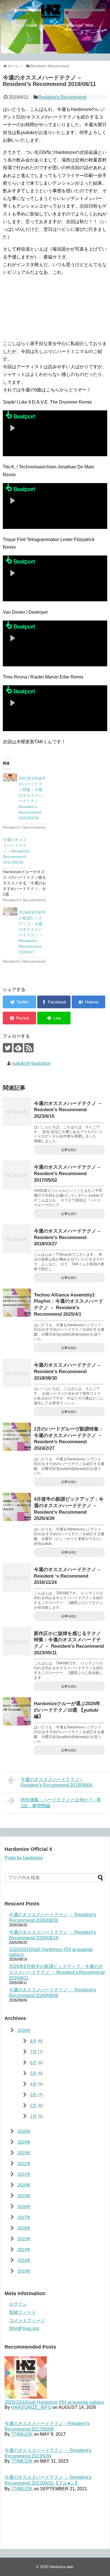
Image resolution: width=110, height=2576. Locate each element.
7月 (33, 2052)
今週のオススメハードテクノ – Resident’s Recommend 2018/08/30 (67, 1371)
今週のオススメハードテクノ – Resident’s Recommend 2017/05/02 (67, 1173)
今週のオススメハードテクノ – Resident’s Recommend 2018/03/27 (67, 1237)
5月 (33, 2073)
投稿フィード (23, 2312)
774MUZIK (22, 2434)
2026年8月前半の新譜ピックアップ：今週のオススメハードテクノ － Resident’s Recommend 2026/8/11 (57, 1972)
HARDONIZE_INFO (31, 2407)
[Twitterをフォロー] (7, 1048)
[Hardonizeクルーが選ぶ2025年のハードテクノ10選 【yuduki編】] (17, 1711)
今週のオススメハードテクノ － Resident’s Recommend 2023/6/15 (68, 1110)
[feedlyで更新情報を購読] (18, 1048)
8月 (33, 2041)
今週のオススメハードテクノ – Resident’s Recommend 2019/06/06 (57, 1782)
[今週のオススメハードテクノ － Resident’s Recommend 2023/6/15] (17, 1111)
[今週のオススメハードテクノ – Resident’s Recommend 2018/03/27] (17, 1239)
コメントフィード (27, 2320)
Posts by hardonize (24, 1858)
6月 (33, 2063)
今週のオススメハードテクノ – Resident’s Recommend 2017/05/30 (16, 851)
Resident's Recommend (62, 97)
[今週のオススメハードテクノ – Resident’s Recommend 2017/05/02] (17, 1175)
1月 (33, 2116)
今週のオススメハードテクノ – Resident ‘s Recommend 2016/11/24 (67, 1576)
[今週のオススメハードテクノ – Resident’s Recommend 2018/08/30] (17, 1373)
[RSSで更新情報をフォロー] (29, 1048)
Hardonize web (61, 2567)
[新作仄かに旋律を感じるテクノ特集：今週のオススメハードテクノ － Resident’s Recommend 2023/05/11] (17, 1641)
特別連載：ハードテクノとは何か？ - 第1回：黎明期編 (61, 1803)
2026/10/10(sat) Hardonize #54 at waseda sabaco (54, 2402)
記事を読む (69, 1150)
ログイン (18, 2304)
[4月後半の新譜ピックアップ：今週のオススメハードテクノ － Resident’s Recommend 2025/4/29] (17, 1507)
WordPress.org (24, 2328)
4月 (33, 2084)
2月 (33, 2106)
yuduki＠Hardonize (31, 1063)
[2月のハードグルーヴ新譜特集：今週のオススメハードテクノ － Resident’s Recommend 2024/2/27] (17, 1437)
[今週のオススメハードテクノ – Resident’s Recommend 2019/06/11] (88, 1002)
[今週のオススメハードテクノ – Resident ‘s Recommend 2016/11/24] (17, 1577)
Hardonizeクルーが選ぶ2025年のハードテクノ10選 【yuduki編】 (67, 1710)
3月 (33, 2095)
